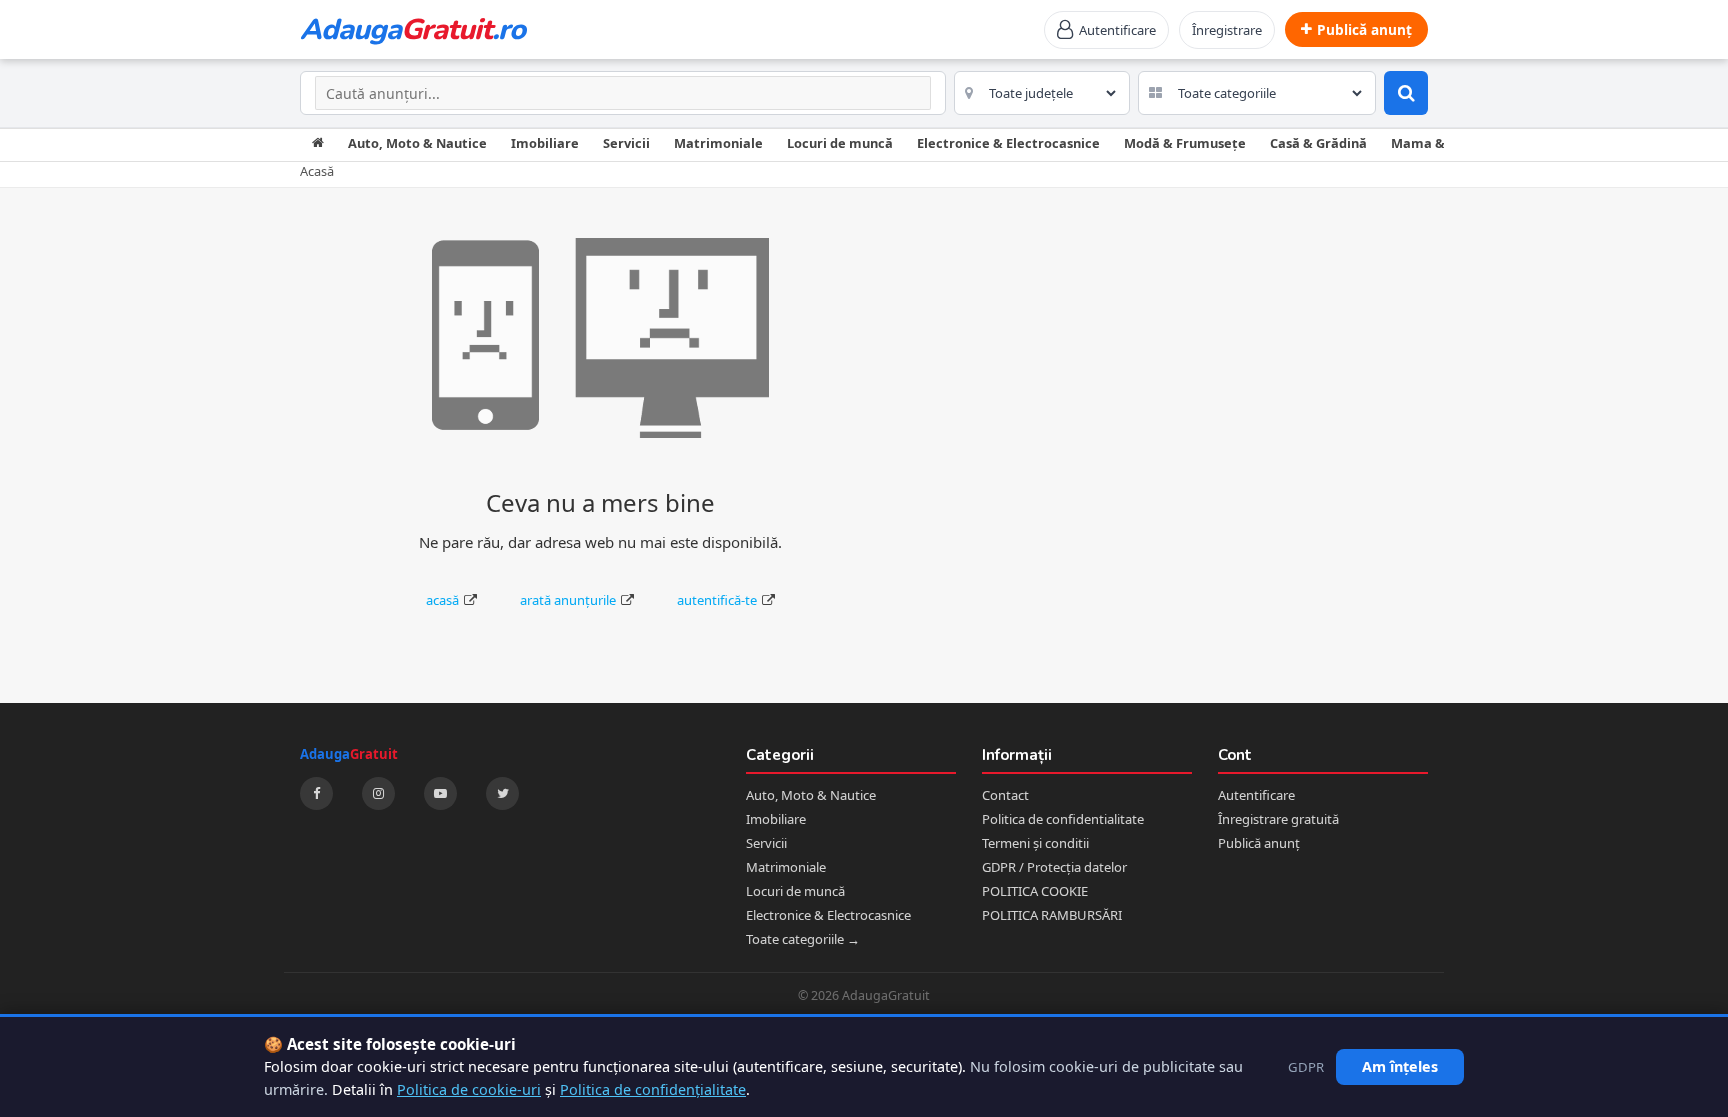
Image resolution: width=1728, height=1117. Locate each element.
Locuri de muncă (840, 143)
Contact (1005, 795)
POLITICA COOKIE (1035, 891)
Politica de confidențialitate (653, 1089)
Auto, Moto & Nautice (417, 143)
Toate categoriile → (803, 939)
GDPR (1306, 1067)
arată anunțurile (568, 600)
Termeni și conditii (1035, 843)
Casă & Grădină (1318, 143)
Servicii (626, 143)
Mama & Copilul (1441, 143)
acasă (442, 600)
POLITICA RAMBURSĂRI (1052, 915)
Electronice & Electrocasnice (1008, 143)
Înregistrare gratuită (1278, 819)
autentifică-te (717, 600)
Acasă (317, 171)
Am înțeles (1400, 1066)
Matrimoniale (718, 143)
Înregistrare (1227, 30)
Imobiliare (545, 143)
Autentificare (1256, 795)
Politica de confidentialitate (1063, 819)
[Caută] (1406, 93)
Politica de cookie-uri (469, 1089)
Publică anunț (1259, 843)
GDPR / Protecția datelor (1054, 867)
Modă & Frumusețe (1185, 143)
